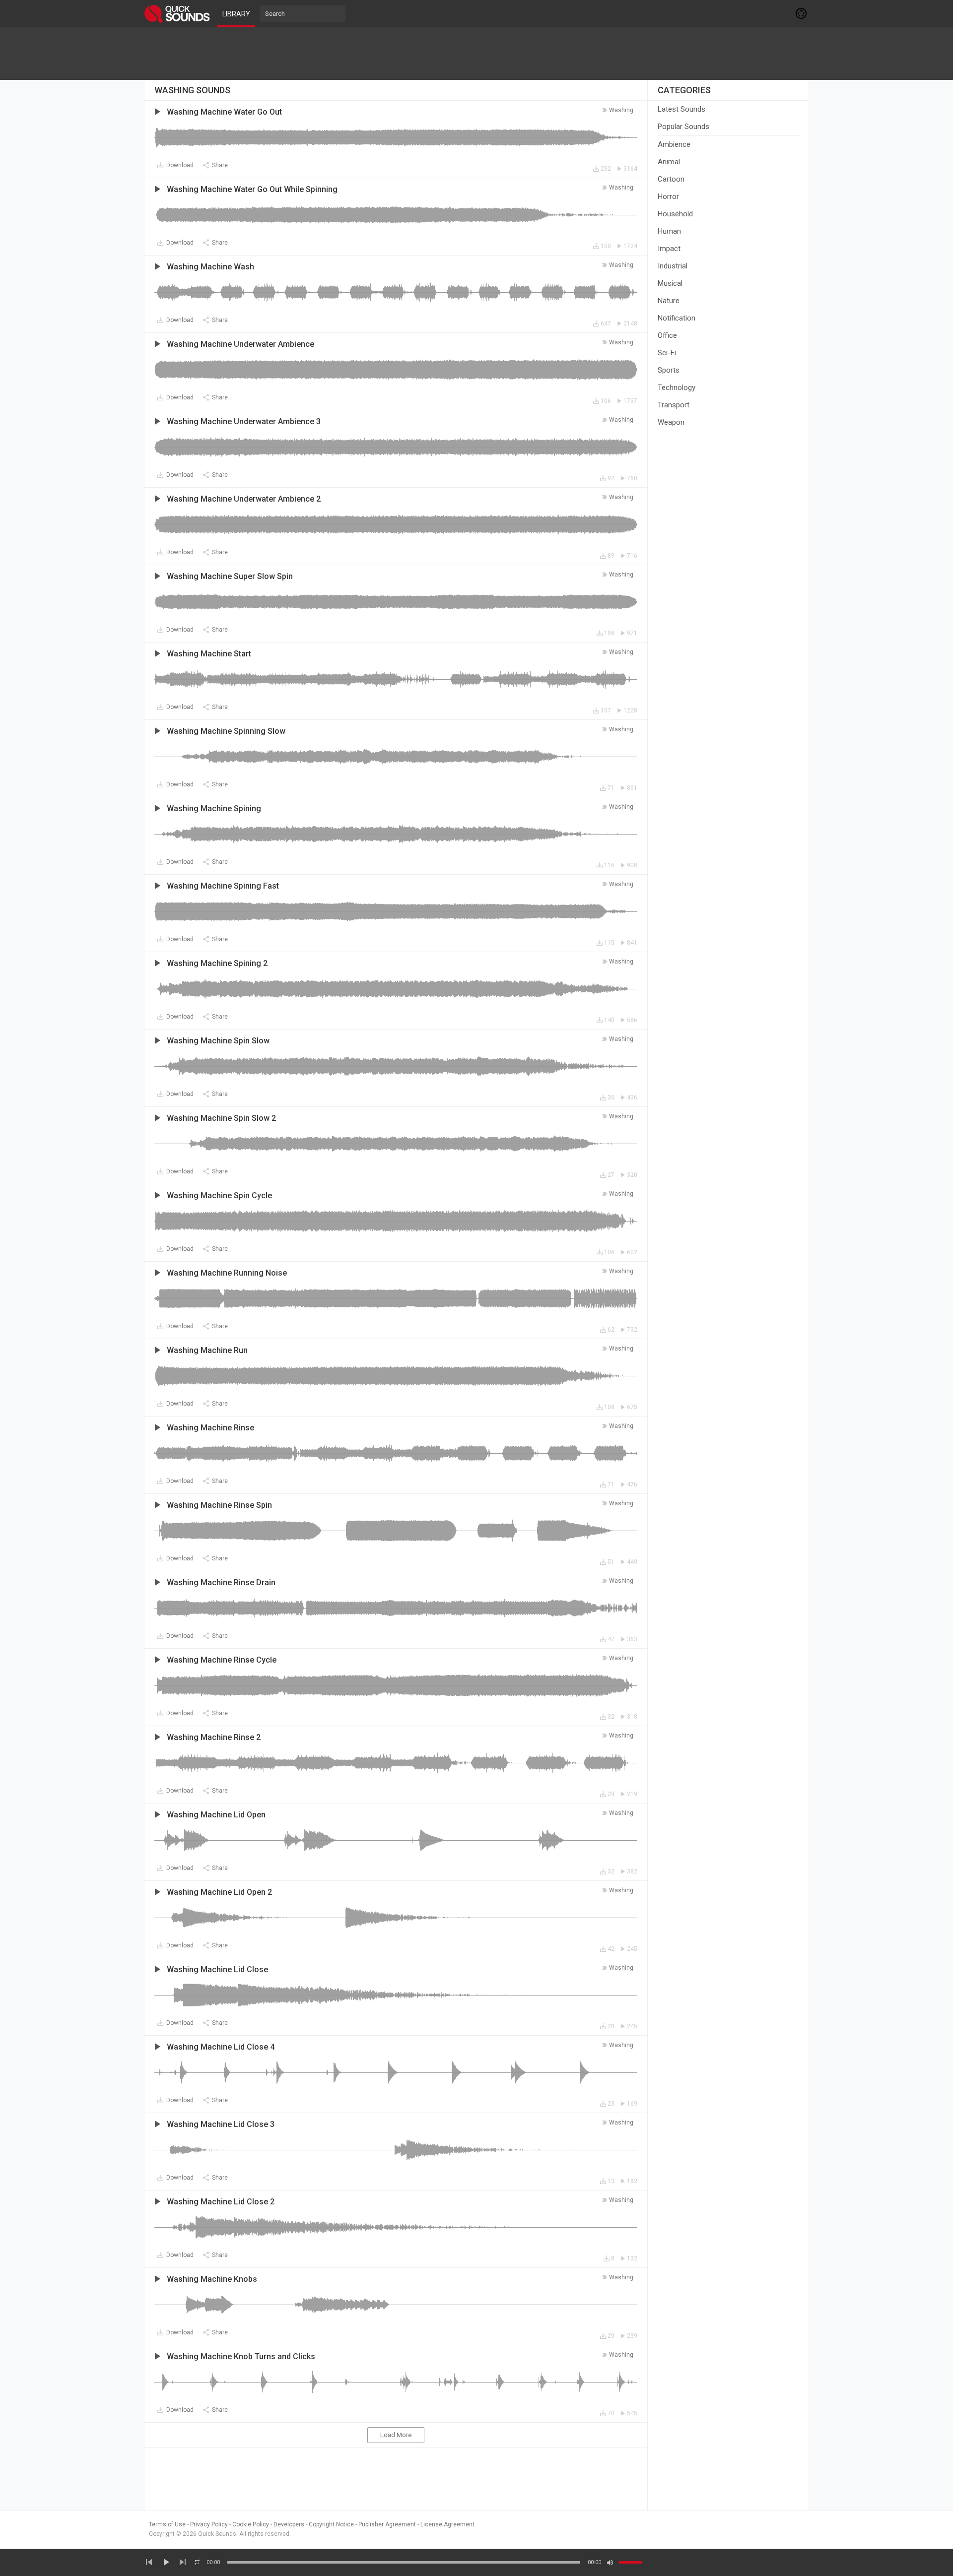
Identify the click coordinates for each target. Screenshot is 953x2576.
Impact (669, 249)
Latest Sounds (681, 109)
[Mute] (610, 2563)
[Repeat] (197, 2562)
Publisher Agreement (387, 2524)
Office (667, 335)
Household (675, 214)
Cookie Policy (251, 2524)
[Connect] (802, 13)
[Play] (166, 2562)
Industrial (673, 266)
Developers (289, 2524)
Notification (677, 318)
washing (621, 110)
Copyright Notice (331, 2524)
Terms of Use (167, 2524)
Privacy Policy (209, 2524)
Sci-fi (667, 353)
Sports (669, 370)
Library (236, 14)
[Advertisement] (476, 54)
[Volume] (630, 2562)
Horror (668, 196)
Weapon (671, 422)
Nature (669, 301)
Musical (670, 283)
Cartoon (671, 179)
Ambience (674, 144)
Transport (674, 405)
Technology (677, 387)
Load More (396, 2435)
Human (669, 231)
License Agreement (447, 2524)
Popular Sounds (683, 127)
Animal (669, 162)
